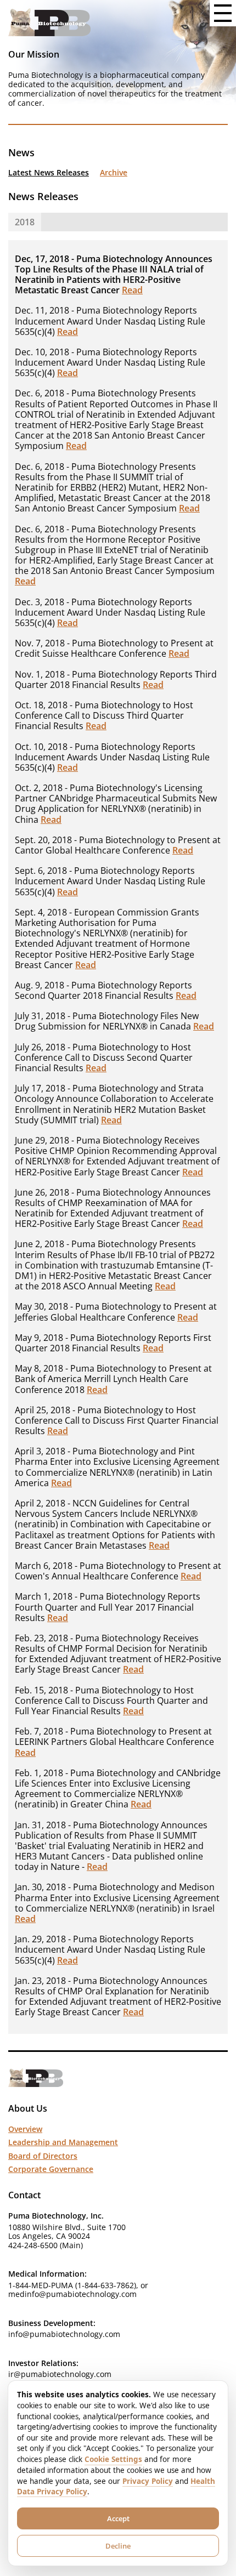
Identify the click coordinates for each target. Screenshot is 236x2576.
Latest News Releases (49, 173)
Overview (25, 2129)
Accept (118, 2518)
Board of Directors (43, 2156)
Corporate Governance (51, 2169)
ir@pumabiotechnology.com (60, 2374)
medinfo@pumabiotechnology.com (72, 2294)
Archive (114, 173)
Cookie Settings (113, 2459)
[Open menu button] (223, 13)
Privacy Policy (148, 2481)
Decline (118, 2546)
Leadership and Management (63, 2142)
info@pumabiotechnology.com (64, 2334)
